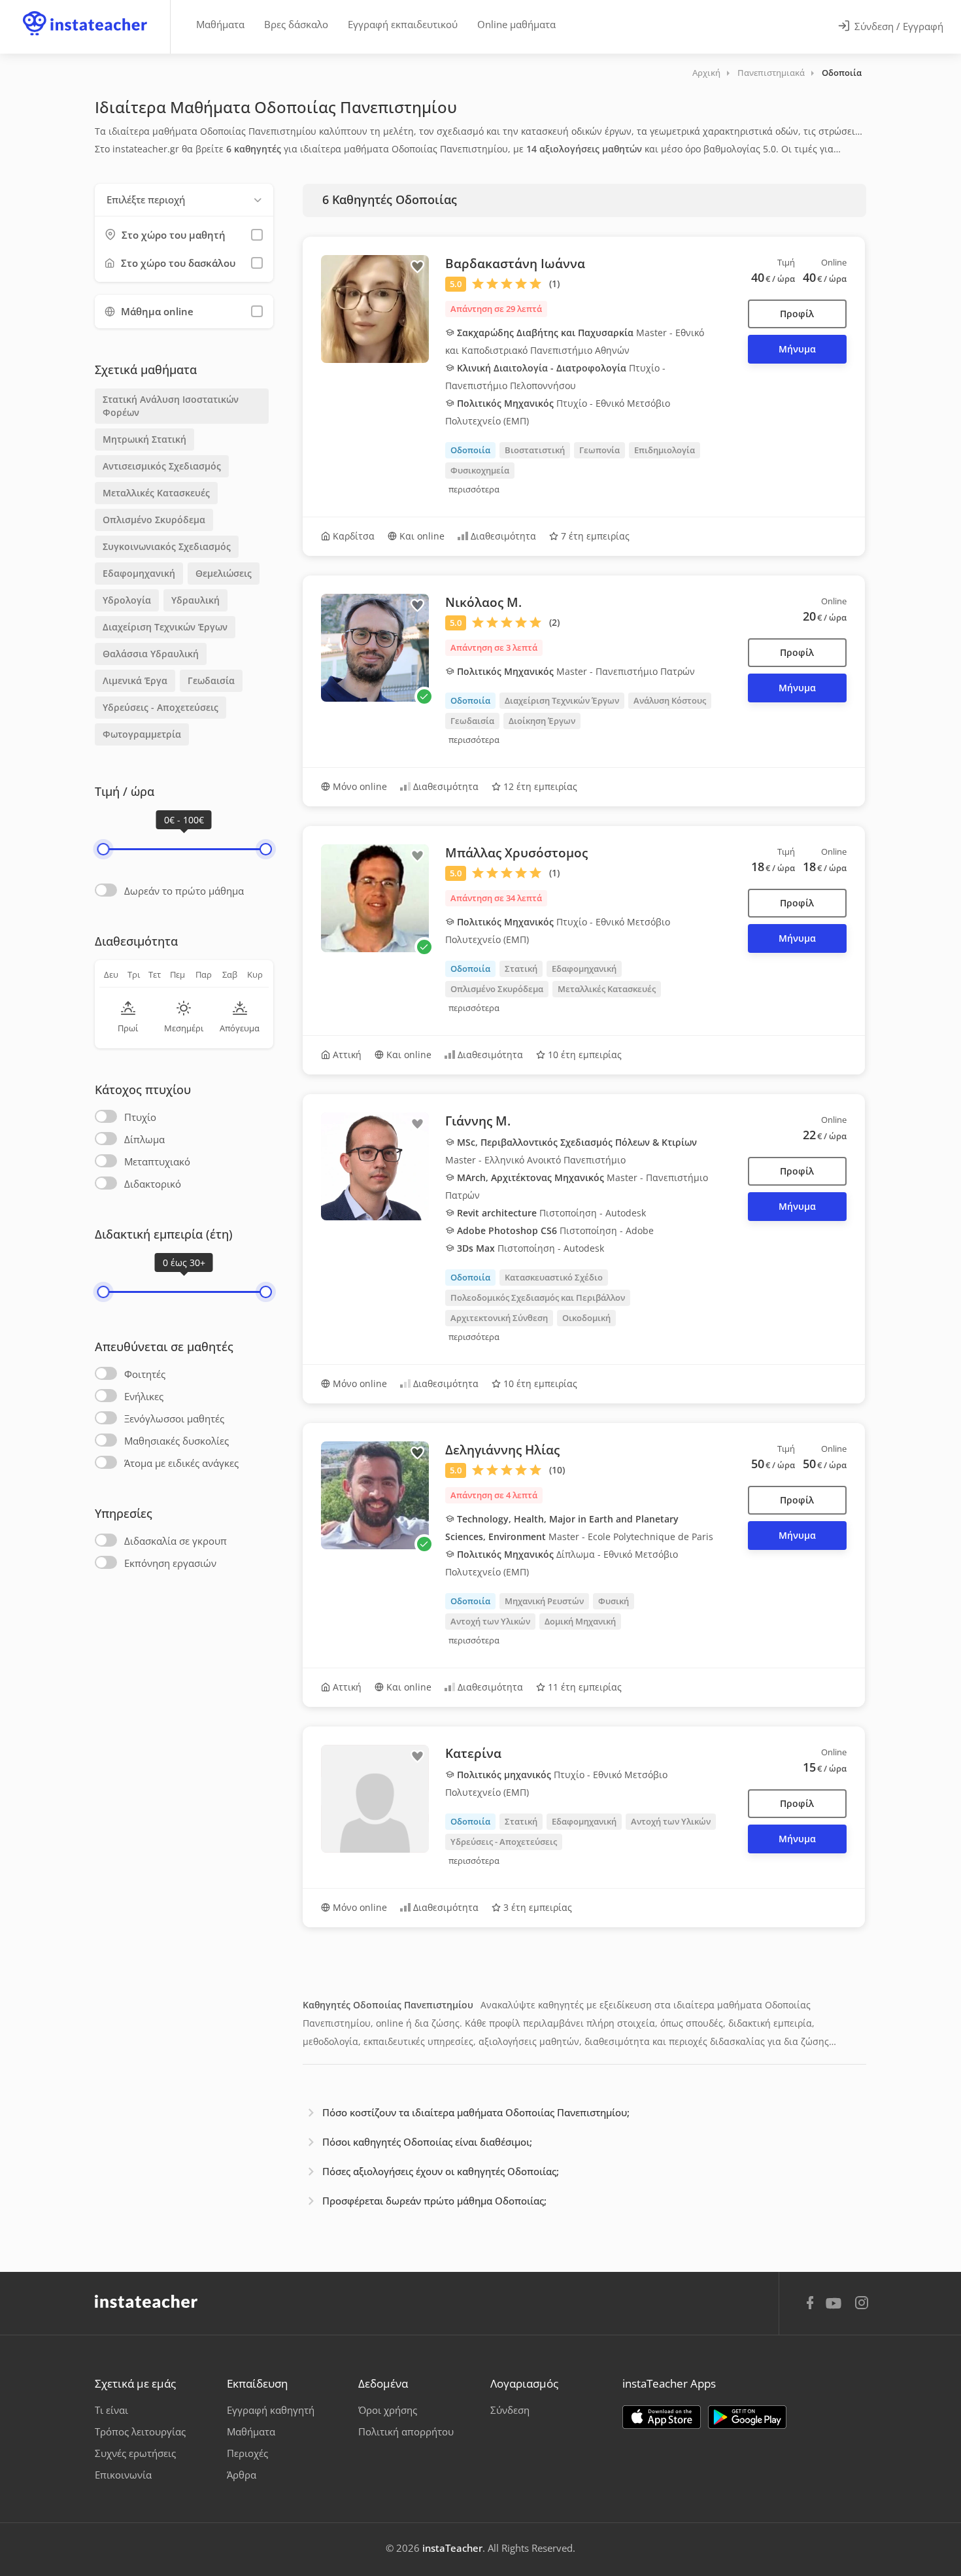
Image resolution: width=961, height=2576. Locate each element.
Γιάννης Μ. (478, 1121)
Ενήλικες (144, 1396)
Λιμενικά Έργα (135, 680)
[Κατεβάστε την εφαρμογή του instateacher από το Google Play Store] (747, 2417)
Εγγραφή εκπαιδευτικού (403, 24)
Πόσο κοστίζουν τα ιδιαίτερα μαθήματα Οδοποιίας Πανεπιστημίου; (476, 2112)
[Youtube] (836, 2308)
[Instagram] (862, 2304)
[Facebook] (810, 2305)
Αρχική (706, 73)
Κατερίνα (473, 1753)
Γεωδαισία (211, 680)
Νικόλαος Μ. (483, 602)
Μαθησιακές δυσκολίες (177, 1441)
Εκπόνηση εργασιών (170, 1563)
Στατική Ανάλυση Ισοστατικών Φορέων (171, 406)
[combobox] (184, 200)
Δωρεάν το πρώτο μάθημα (184, 891)
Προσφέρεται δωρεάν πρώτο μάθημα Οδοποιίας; (434, 2201)
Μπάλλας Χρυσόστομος (516, 853)
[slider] (103, 849)
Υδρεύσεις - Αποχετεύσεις (160, 707)
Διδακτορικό (153, 1184)
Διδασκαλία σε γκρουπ (176, 1541)
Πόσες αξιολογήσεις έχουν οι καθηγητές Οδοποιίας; (441, 2171)
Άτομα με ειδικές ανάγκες (181, 1463)
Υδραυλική (195, 600)
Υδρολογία (127, 600)
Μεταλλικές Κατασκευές (156, 493)
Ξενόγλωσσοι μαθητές (174, 1418)
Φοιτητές (145, 1374)
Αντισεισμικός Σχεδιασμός (162, 466)
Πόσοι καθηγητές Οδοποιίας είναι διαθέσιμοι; (427, 2142)
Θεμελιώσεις (224, 573)
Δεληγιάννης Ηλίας (502, 1450)
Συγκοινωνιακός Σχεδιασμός (167, 546)
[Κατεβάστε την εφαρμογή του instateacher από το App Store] (662, 2417)
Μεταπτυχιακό (157, 1161)
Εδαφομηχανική (139, 573)
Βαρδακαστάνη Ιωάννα (515, 264)
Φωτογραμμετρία (142, 734)
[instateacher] (85, 11)
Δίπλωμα (144, 1139)
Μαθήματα (220, 24)
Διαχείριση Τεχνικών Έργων (165, 627)
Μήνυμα (797, 349)
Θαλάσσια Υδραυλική (151, 654)
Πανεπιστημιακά (771, 73)
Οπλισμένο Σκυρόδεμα (154, 520)
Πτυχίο (140, 1117)
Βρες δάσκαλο (296, 24)
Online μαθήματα (516, 24)
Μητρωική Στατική (144, 439)
